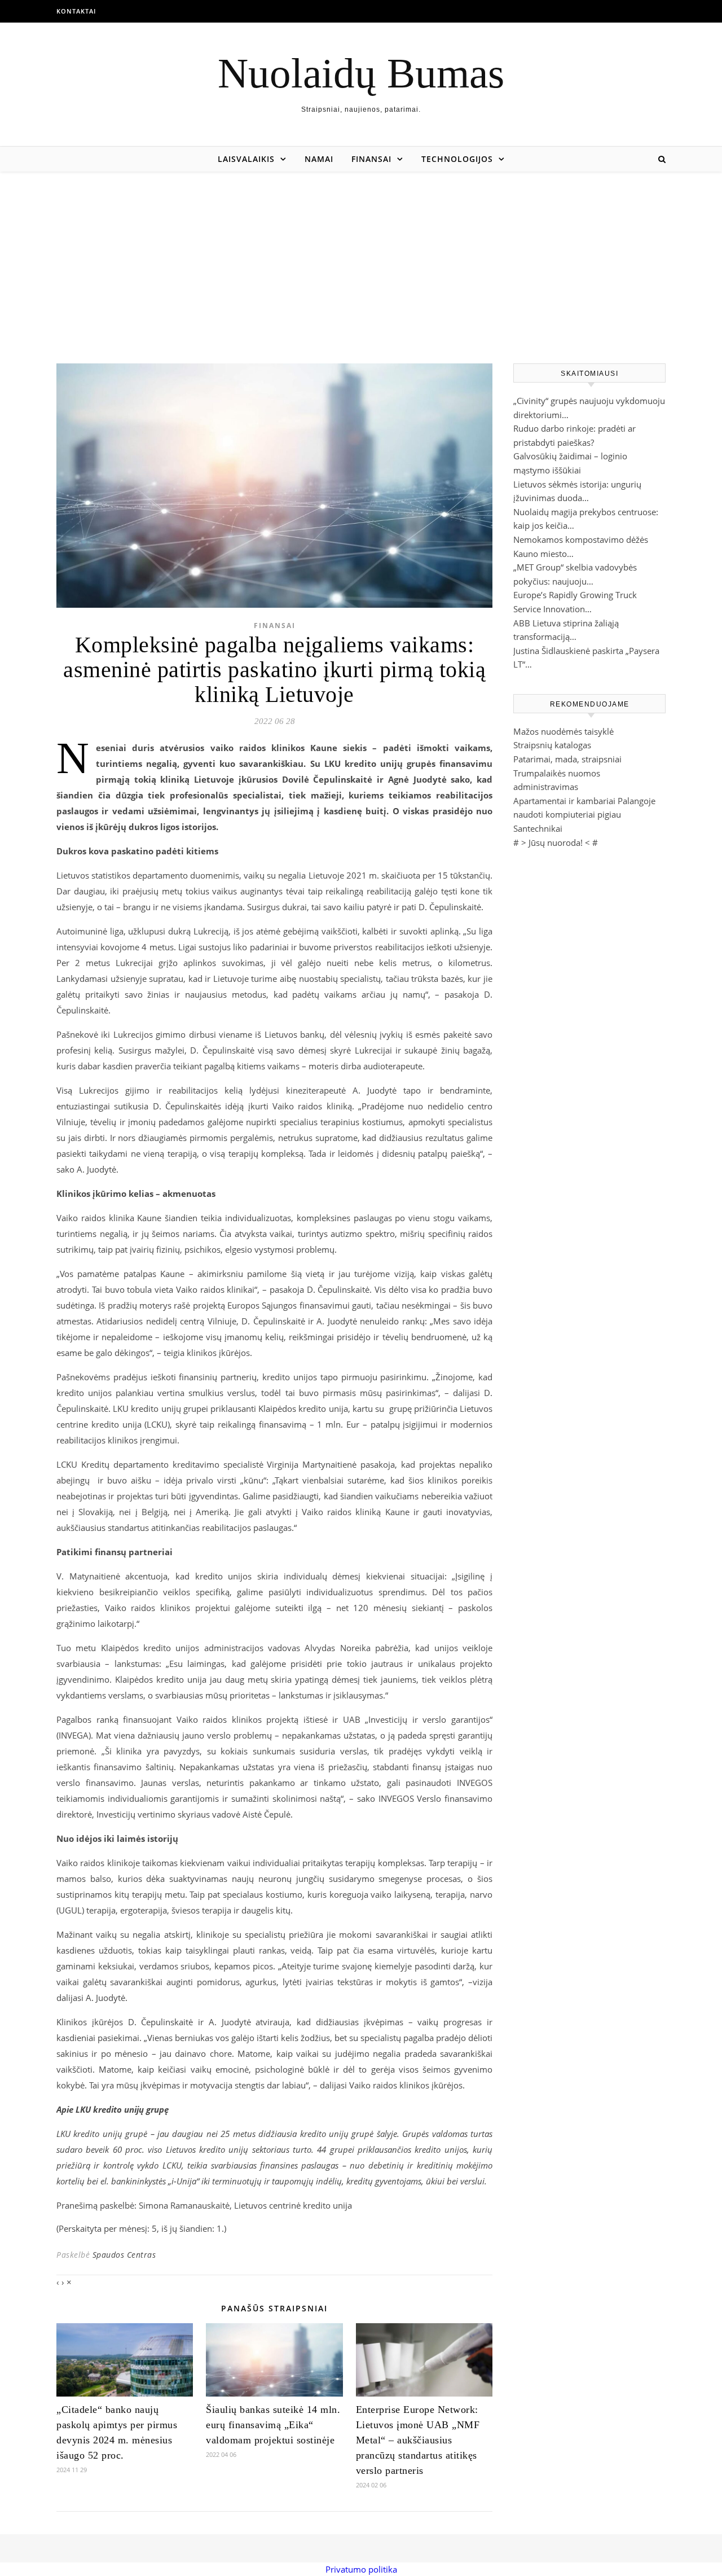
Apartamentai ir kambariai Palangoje (584, 801)
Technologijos (457, 159)
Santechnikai (538, 828)
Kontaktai (76, 11)
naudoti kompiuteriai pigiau (567, 814)
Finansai (371, 159)
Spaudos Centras (124, 2255)
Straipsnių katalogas (552, 745)
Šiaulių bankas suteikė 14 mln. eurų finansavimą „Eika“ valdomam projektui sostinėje (273, 2425)
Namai (319, 159)
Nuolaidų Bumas (361, 73)
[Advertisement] (361, 256)
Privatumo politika (361, 2569)
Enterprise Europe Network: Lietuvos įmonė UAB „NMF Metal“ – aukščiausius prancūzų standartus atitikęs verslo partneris (418, 2440)
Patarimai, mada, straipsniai (567, 759)
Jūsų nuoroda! (556, 842)
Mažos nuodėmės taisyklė (563, 731)
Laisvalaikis (246, 159)
